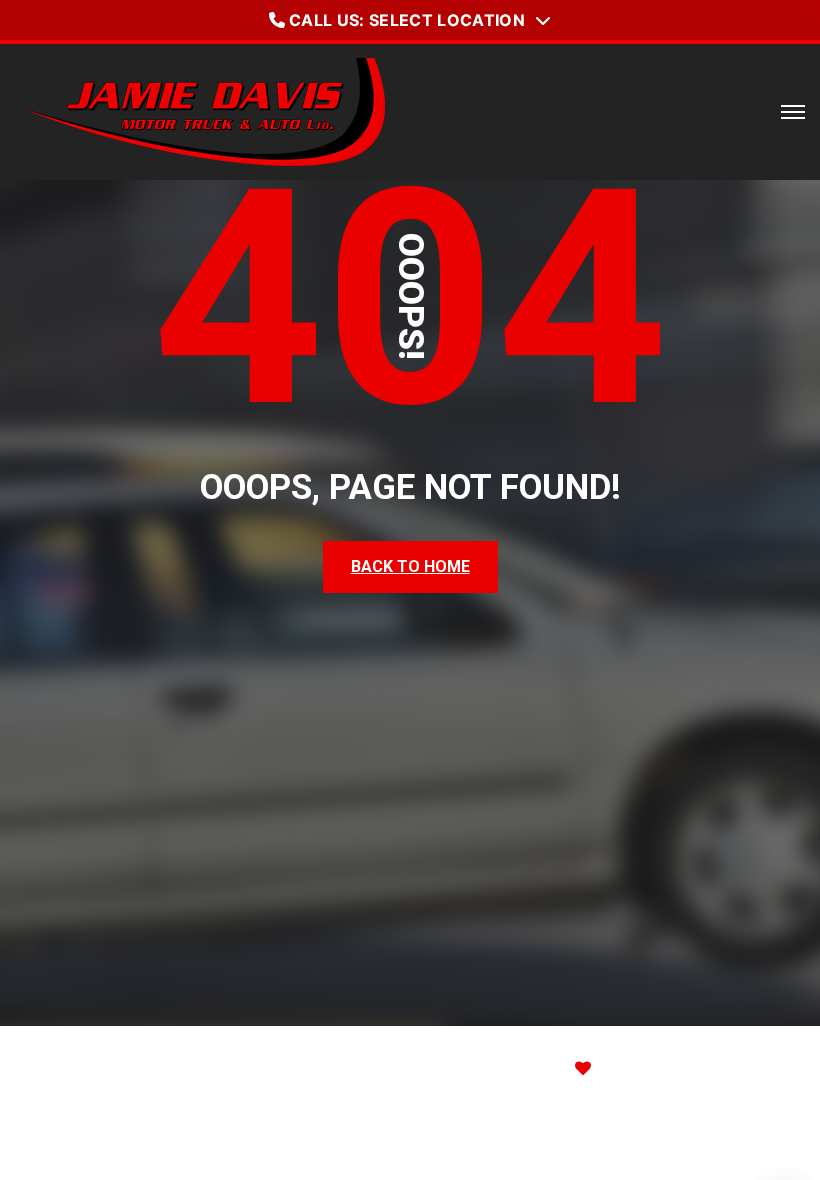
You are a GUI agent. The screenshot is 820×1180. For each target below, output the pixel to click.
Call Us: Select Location (407, 20)
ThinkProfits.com (688, 1068)
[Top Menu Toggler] (793, 112)
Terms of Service (643, 1136)
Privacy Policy (488, 1136)
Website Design (473, 1068)
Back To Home (410, 566)
